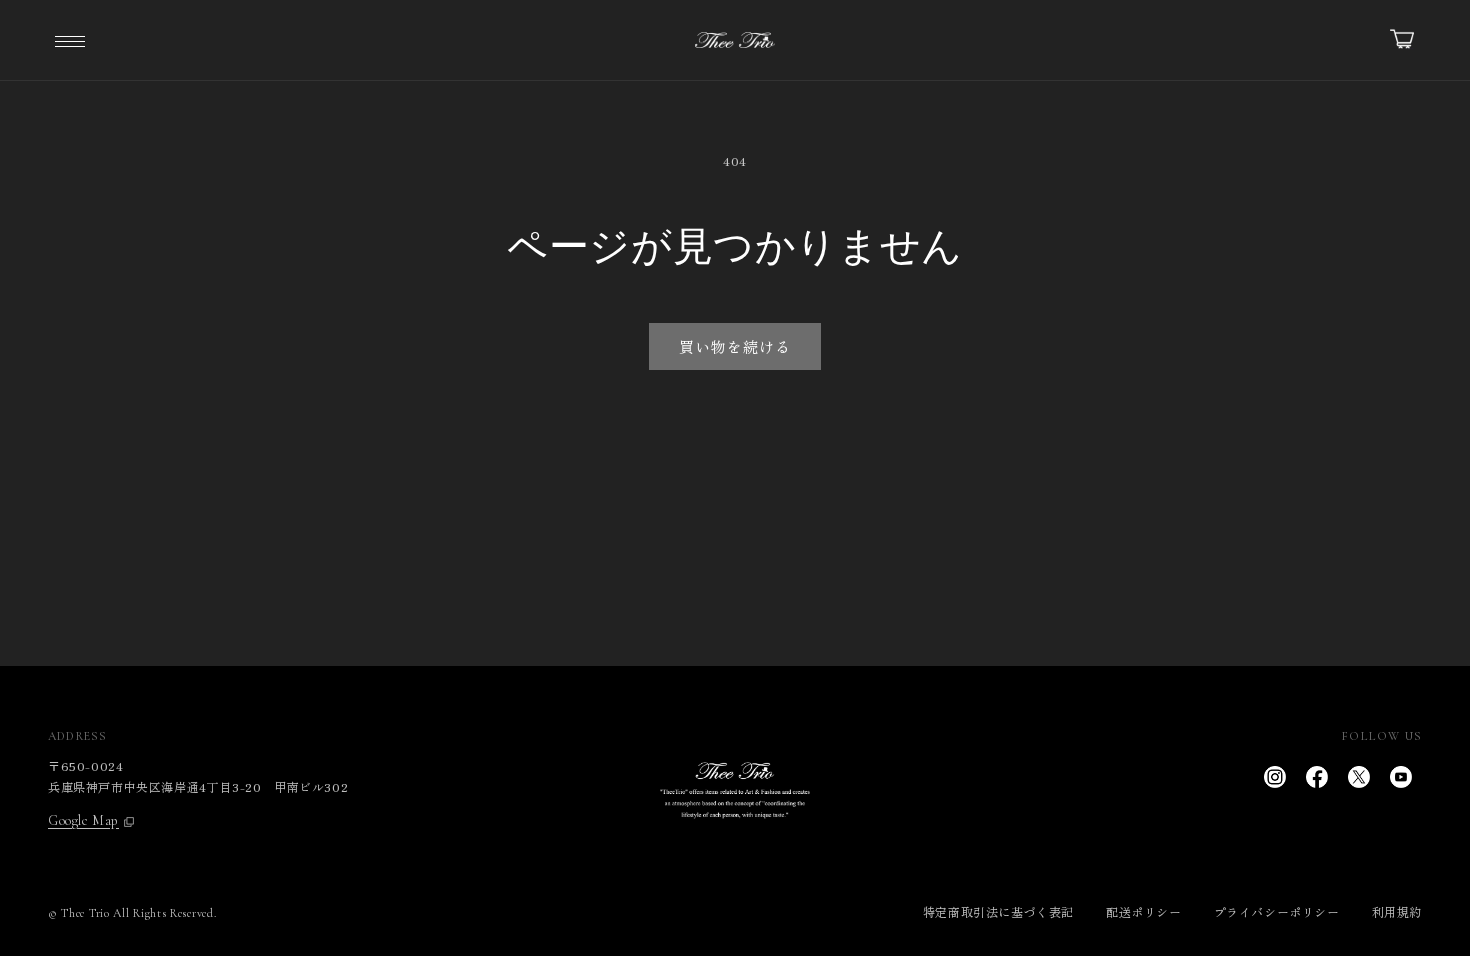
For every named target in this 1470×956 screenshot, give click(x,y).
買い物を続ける (735, 346)
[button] (70, 40)
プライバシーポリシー (1277, 911)
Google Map (83, 821)
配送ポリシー (1144, 911)
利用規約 (1397, 911)
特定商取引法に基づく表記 (998, 911)
